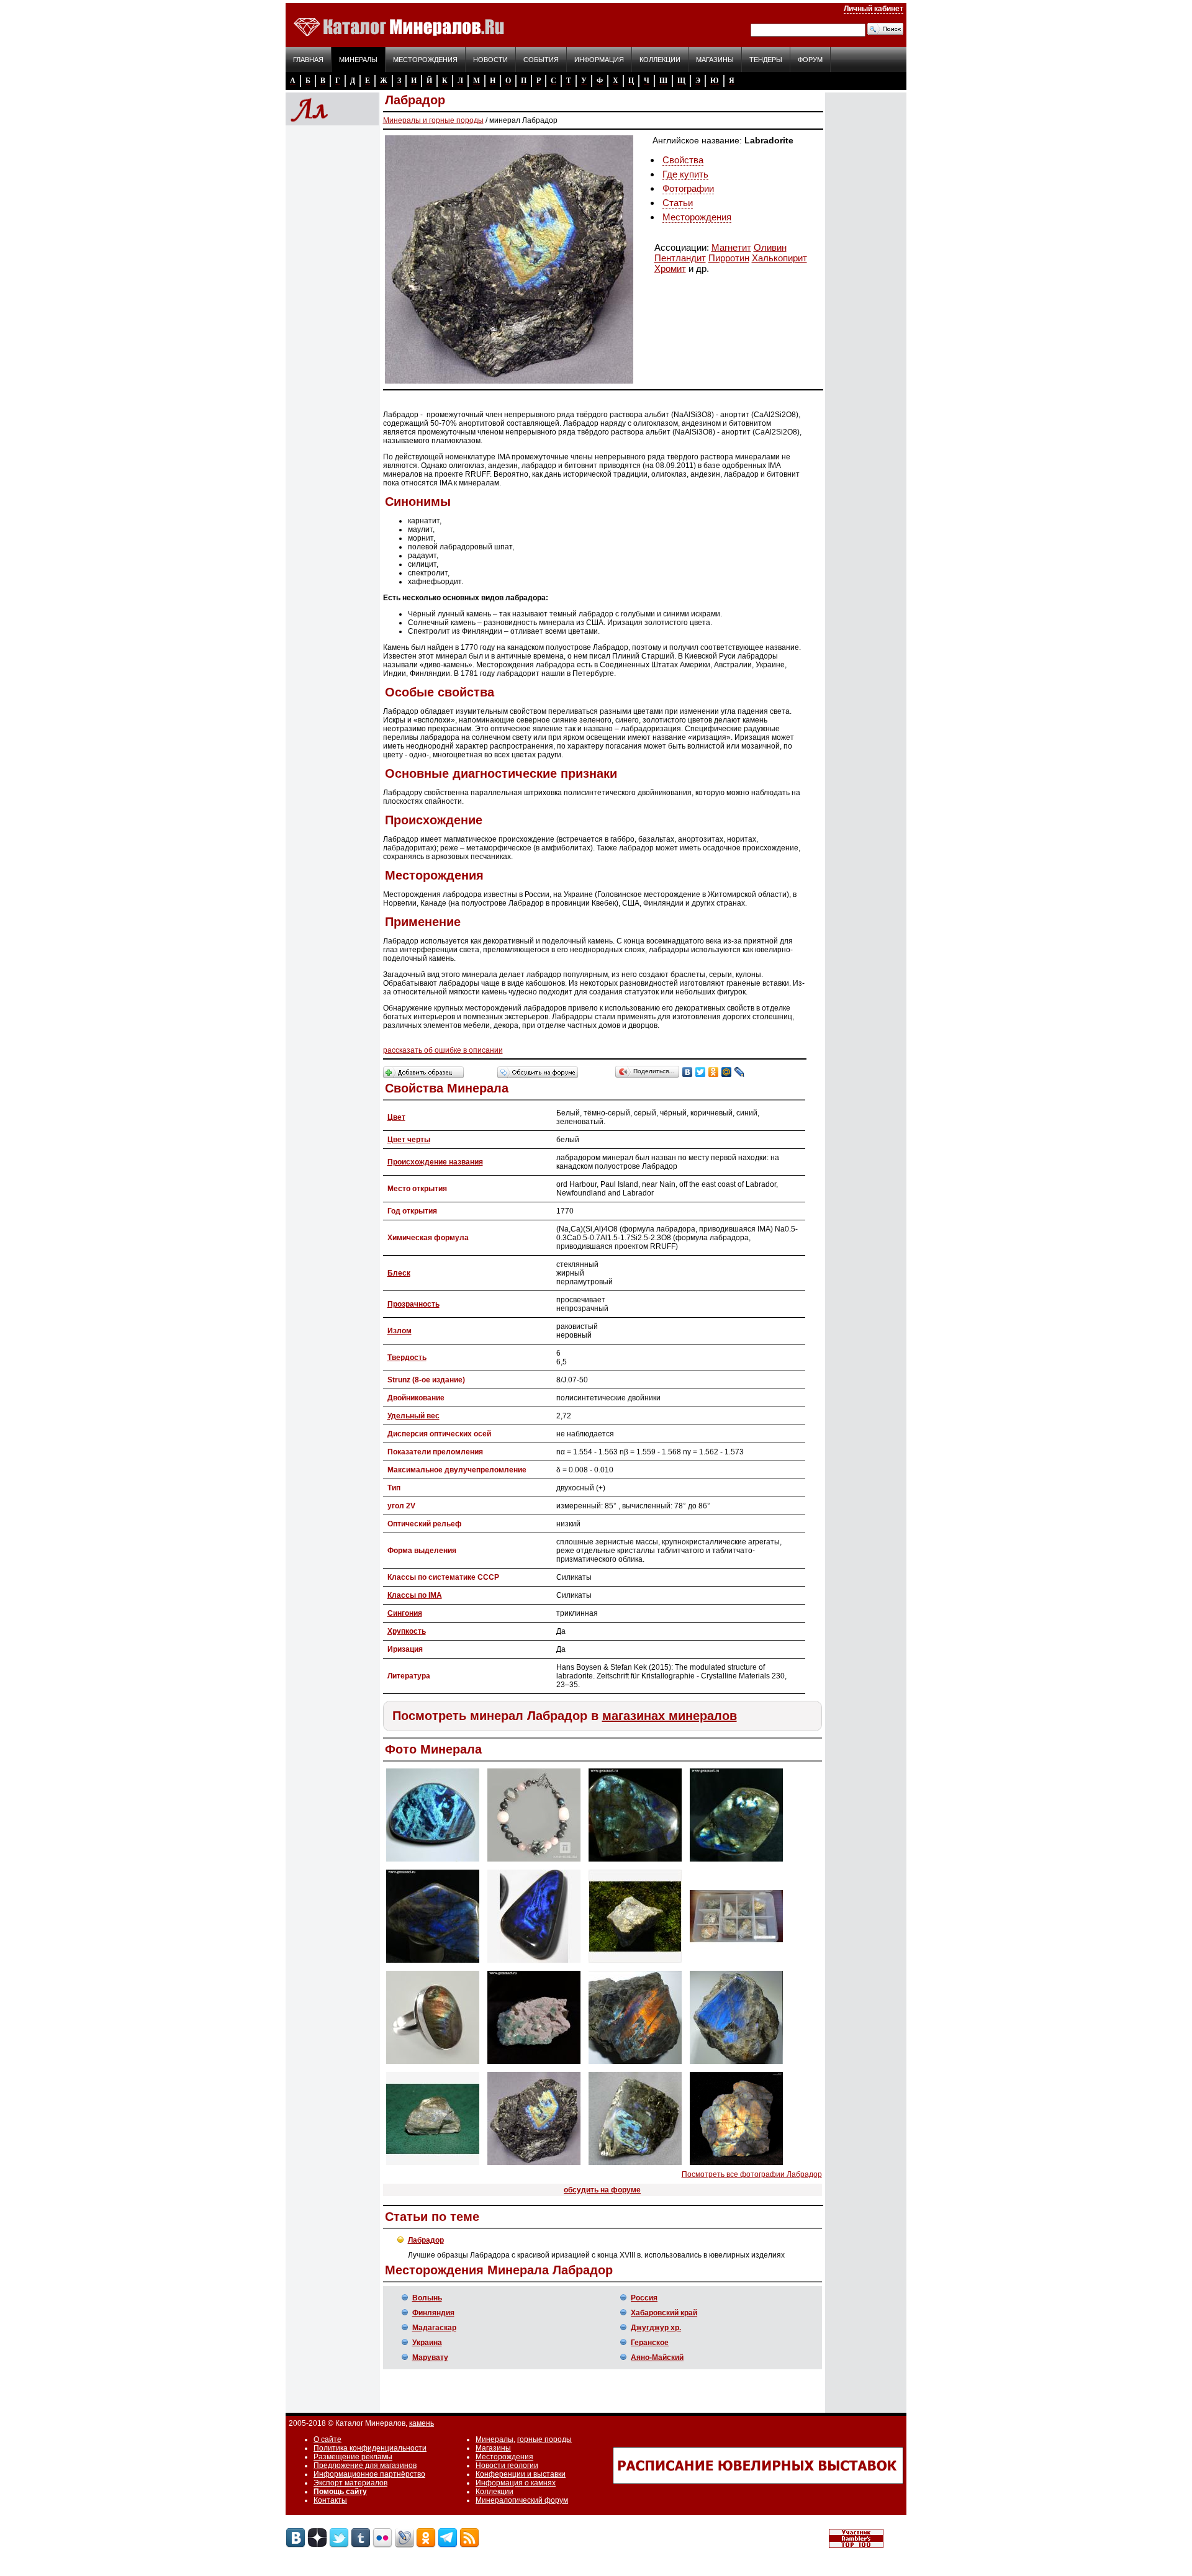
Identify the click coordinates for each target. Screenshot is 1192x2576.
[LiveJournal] (740, 1072)
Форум (810, 60)
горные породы (544, 2439)
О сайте (327, 2439)
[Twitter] (701, 1072)
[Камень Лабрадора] (635, 1963)
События (541, 60)
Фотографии (688, 188)
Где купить (685, 174)
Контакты (330, 2500)
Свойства (683, 160)
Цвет (396, 1117)
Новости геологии (507, 2466)
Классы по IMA (415, 1595)
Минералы (358, 60)
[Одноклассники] (714, 1072)
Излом (400, 1331)
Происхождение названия (435, 1162)
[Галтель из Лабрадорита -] (433, 1963)
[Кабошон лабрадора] (534, 1963)
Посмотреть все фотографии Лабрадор (752, 2174)
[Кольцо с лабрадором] (433, 2065)
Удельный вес (413, 1416)
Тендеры (766, 60)
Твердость (407, 1358)
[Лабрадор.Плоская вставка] (433, 1862)
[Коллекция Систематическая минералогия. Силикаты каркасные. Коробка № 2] (736, 1963)
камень (422, 2423)
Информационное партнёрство (369, 2474)
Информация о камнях (516, 2483)
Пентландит (680, 258)
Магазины (715, 60)
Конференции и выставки (521, 2474)
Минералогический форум (522, 2500)
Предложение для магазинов (365, 2466)
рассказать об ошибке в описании (443, 1050)
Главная (308, 60)
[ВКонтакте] (688, 1072)
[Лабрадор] (635, 2065)
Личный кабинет (874, 9)
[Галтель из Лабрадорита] (635, 1862)
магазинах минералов (670, 1716)
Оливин (770, 247)
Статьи (678, 203)
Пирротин (729, 258)
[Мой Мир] (727, 1072)
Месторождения (425, 60)
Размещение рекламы (353, 2457)
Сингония (405, 1613)
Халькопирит (779, 258)
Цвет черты (409, 1140)
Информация (599, 60)
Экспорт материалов (350, 2483)
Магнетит (731, 247)
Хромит (670, 268)
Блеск (399, 1273)
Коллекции (660, 60)
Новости (490, 60)
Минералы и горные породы (433, 120)
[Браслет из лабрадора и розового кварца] (534, 1862)
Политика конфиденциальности (370, 2448)
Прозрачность (413, 1304)
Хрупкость (407, 1631)
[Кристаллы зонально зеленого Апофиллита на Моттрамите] (534, 2065)
